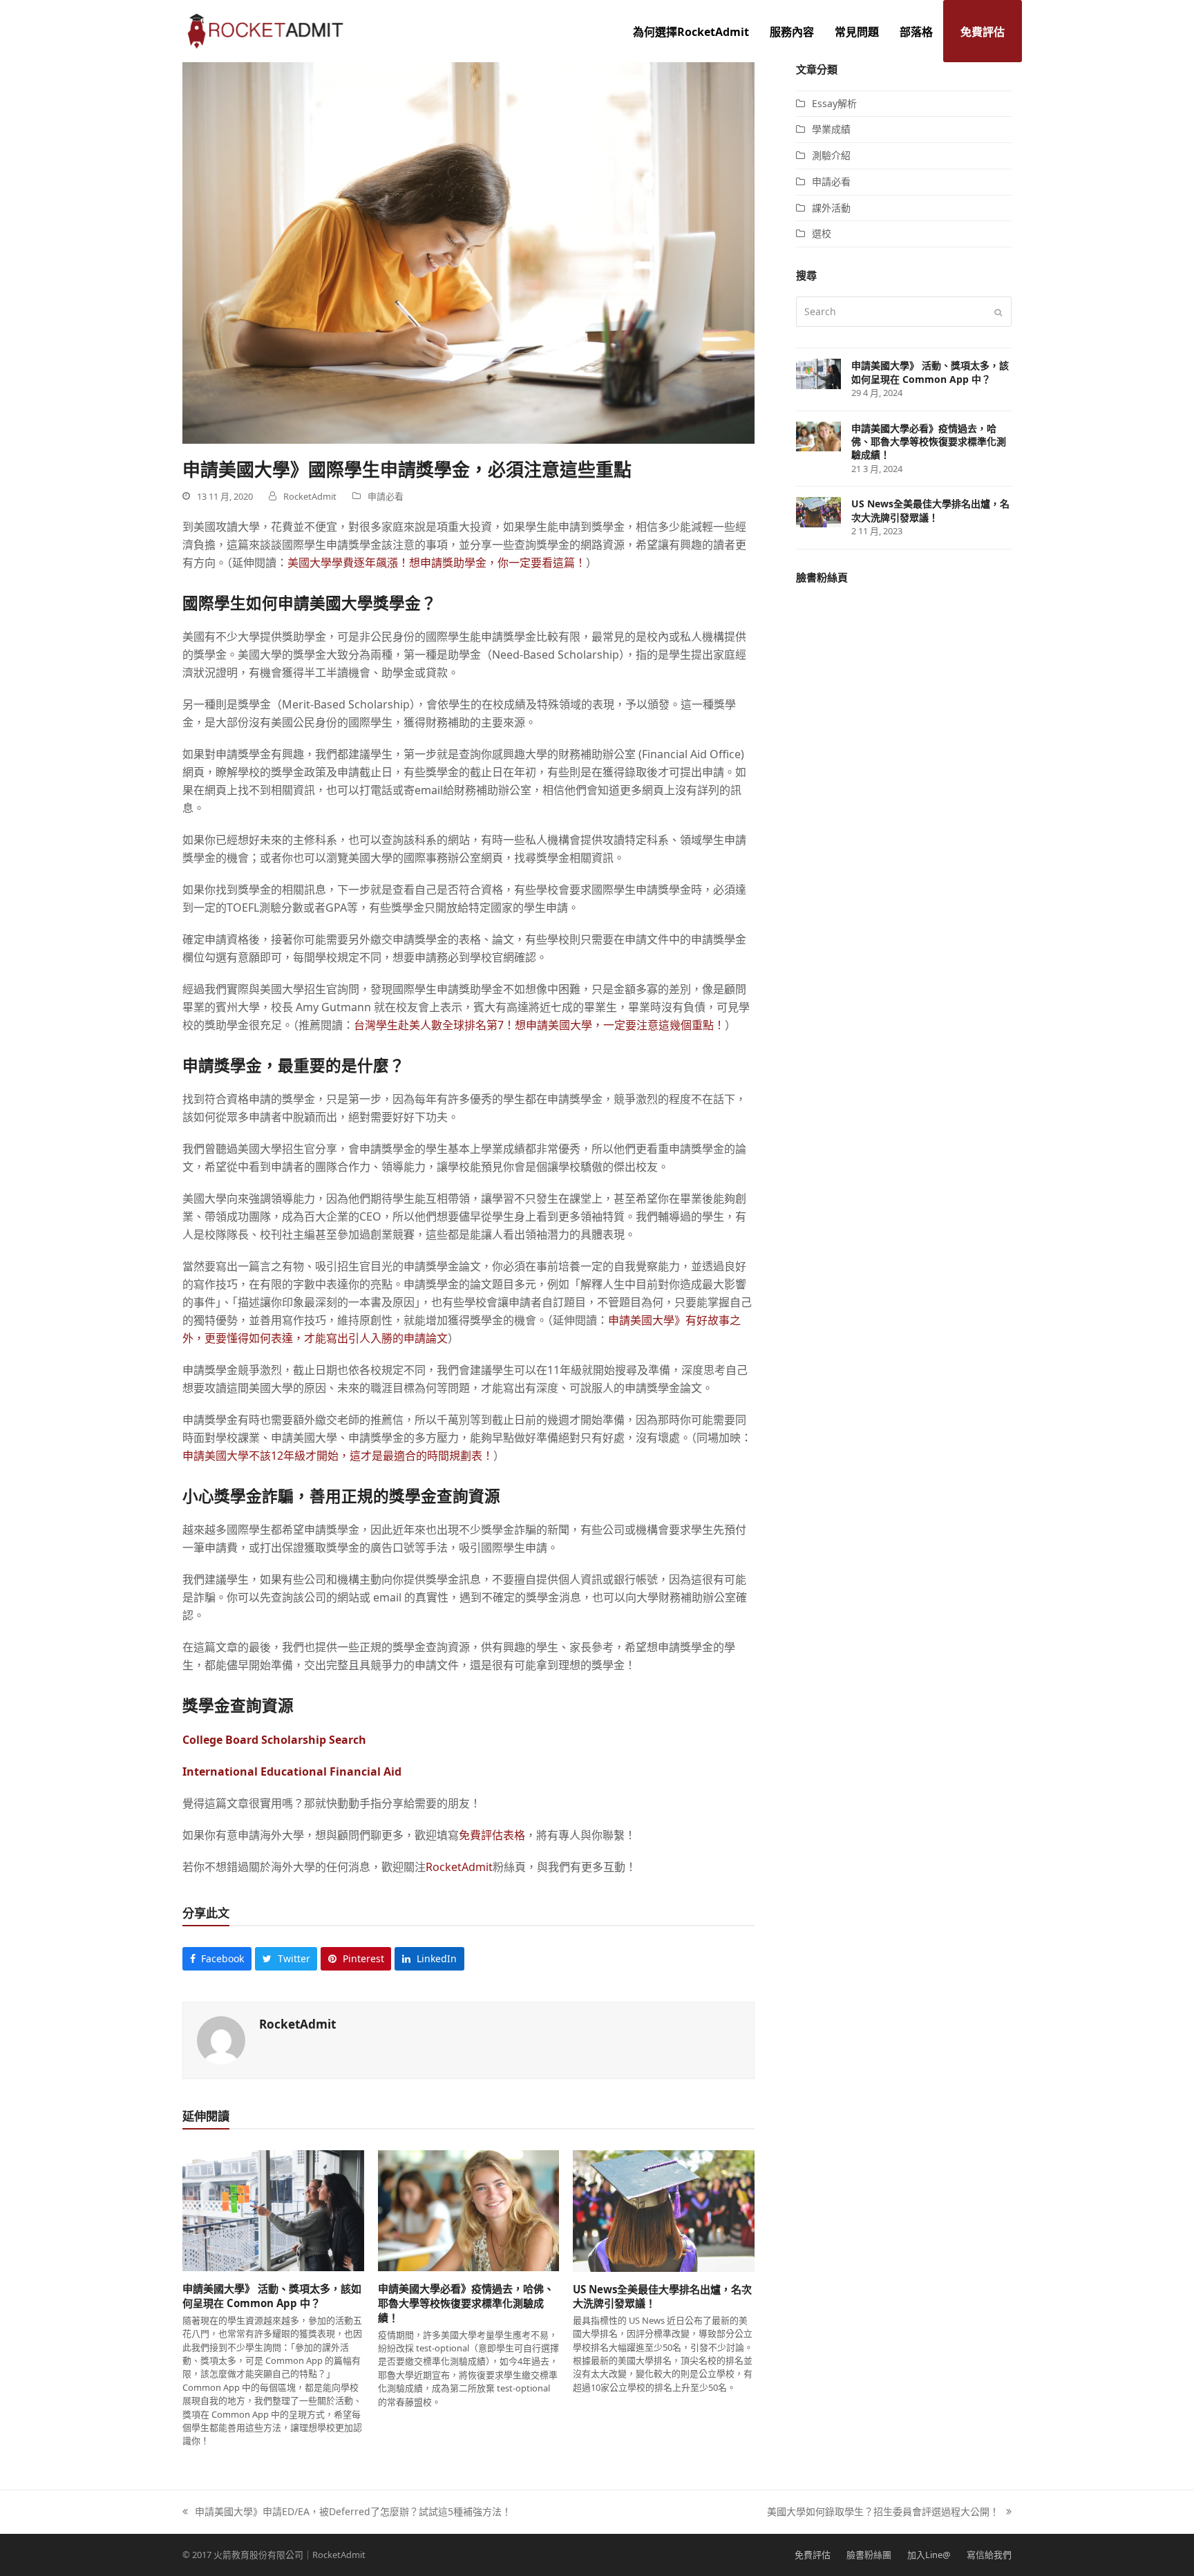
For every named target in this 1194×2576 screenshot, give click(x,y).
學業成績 (831, 129)
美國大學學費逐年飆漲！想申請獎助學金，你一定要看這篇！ (437, 563)
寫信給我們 (989, 2555)
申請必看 (386, 496)
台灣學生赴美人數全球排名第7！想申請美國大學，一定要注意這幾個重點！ (539, 1025)
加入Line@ (929, 2555)
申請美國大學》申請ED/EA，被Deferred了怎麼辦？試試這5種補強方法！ (347, 2512)
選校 (822, 233)
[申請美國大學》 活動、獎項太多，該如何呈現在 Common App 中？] (273, 2210)
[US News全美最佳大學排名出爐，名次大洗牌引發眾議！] (664, 2210)
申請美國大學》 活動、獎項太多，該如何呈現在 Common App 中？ (272, 2296)
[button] (217, 1959)
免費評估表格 (492, 1835)
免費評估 (813, 2555)
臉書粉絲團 (869, 2555)
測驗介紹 (831, 155)
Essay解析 (834, 103)
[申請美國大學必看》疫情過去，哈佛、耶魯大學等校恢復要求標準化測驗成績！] (469, 2210)
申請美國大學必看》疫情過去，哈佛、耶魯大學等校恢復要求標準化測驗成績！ (466, 2303)
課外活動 (831, 208)
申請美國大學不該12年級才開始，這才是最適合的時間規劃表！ (338, 1456)
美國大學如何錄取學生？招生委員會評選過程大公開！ (883, 2512)
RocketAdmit (459, 1867)
